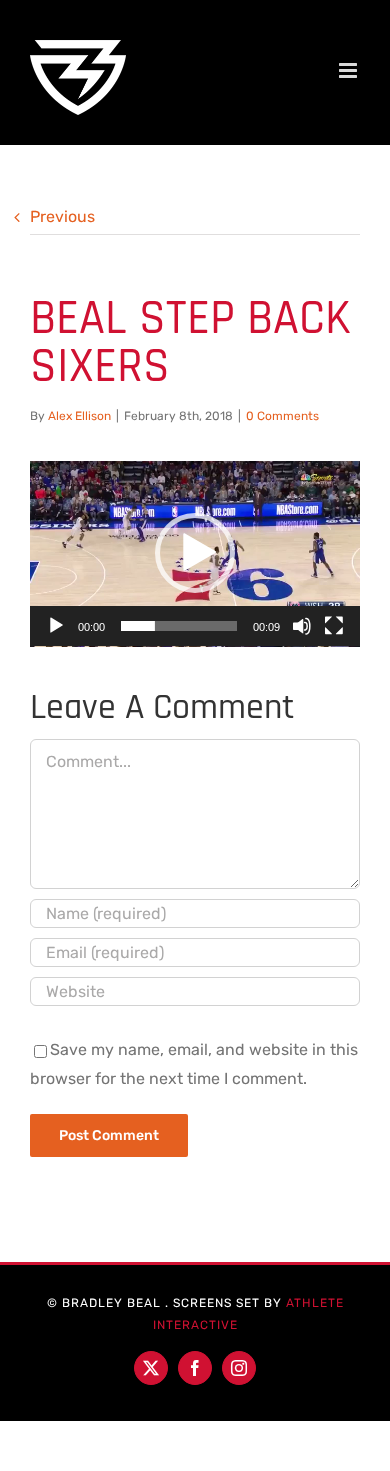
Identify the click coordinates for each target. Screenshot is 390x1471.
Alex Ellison (79, 416)
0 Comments (282, 416)
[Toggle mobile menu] (349, 70)
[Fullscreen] (334, 626)
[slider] (179, 626)
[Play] (56, 626)
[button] (195, 553)
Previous (62, 216)
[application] (195, 554)
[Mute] (302, 626)
